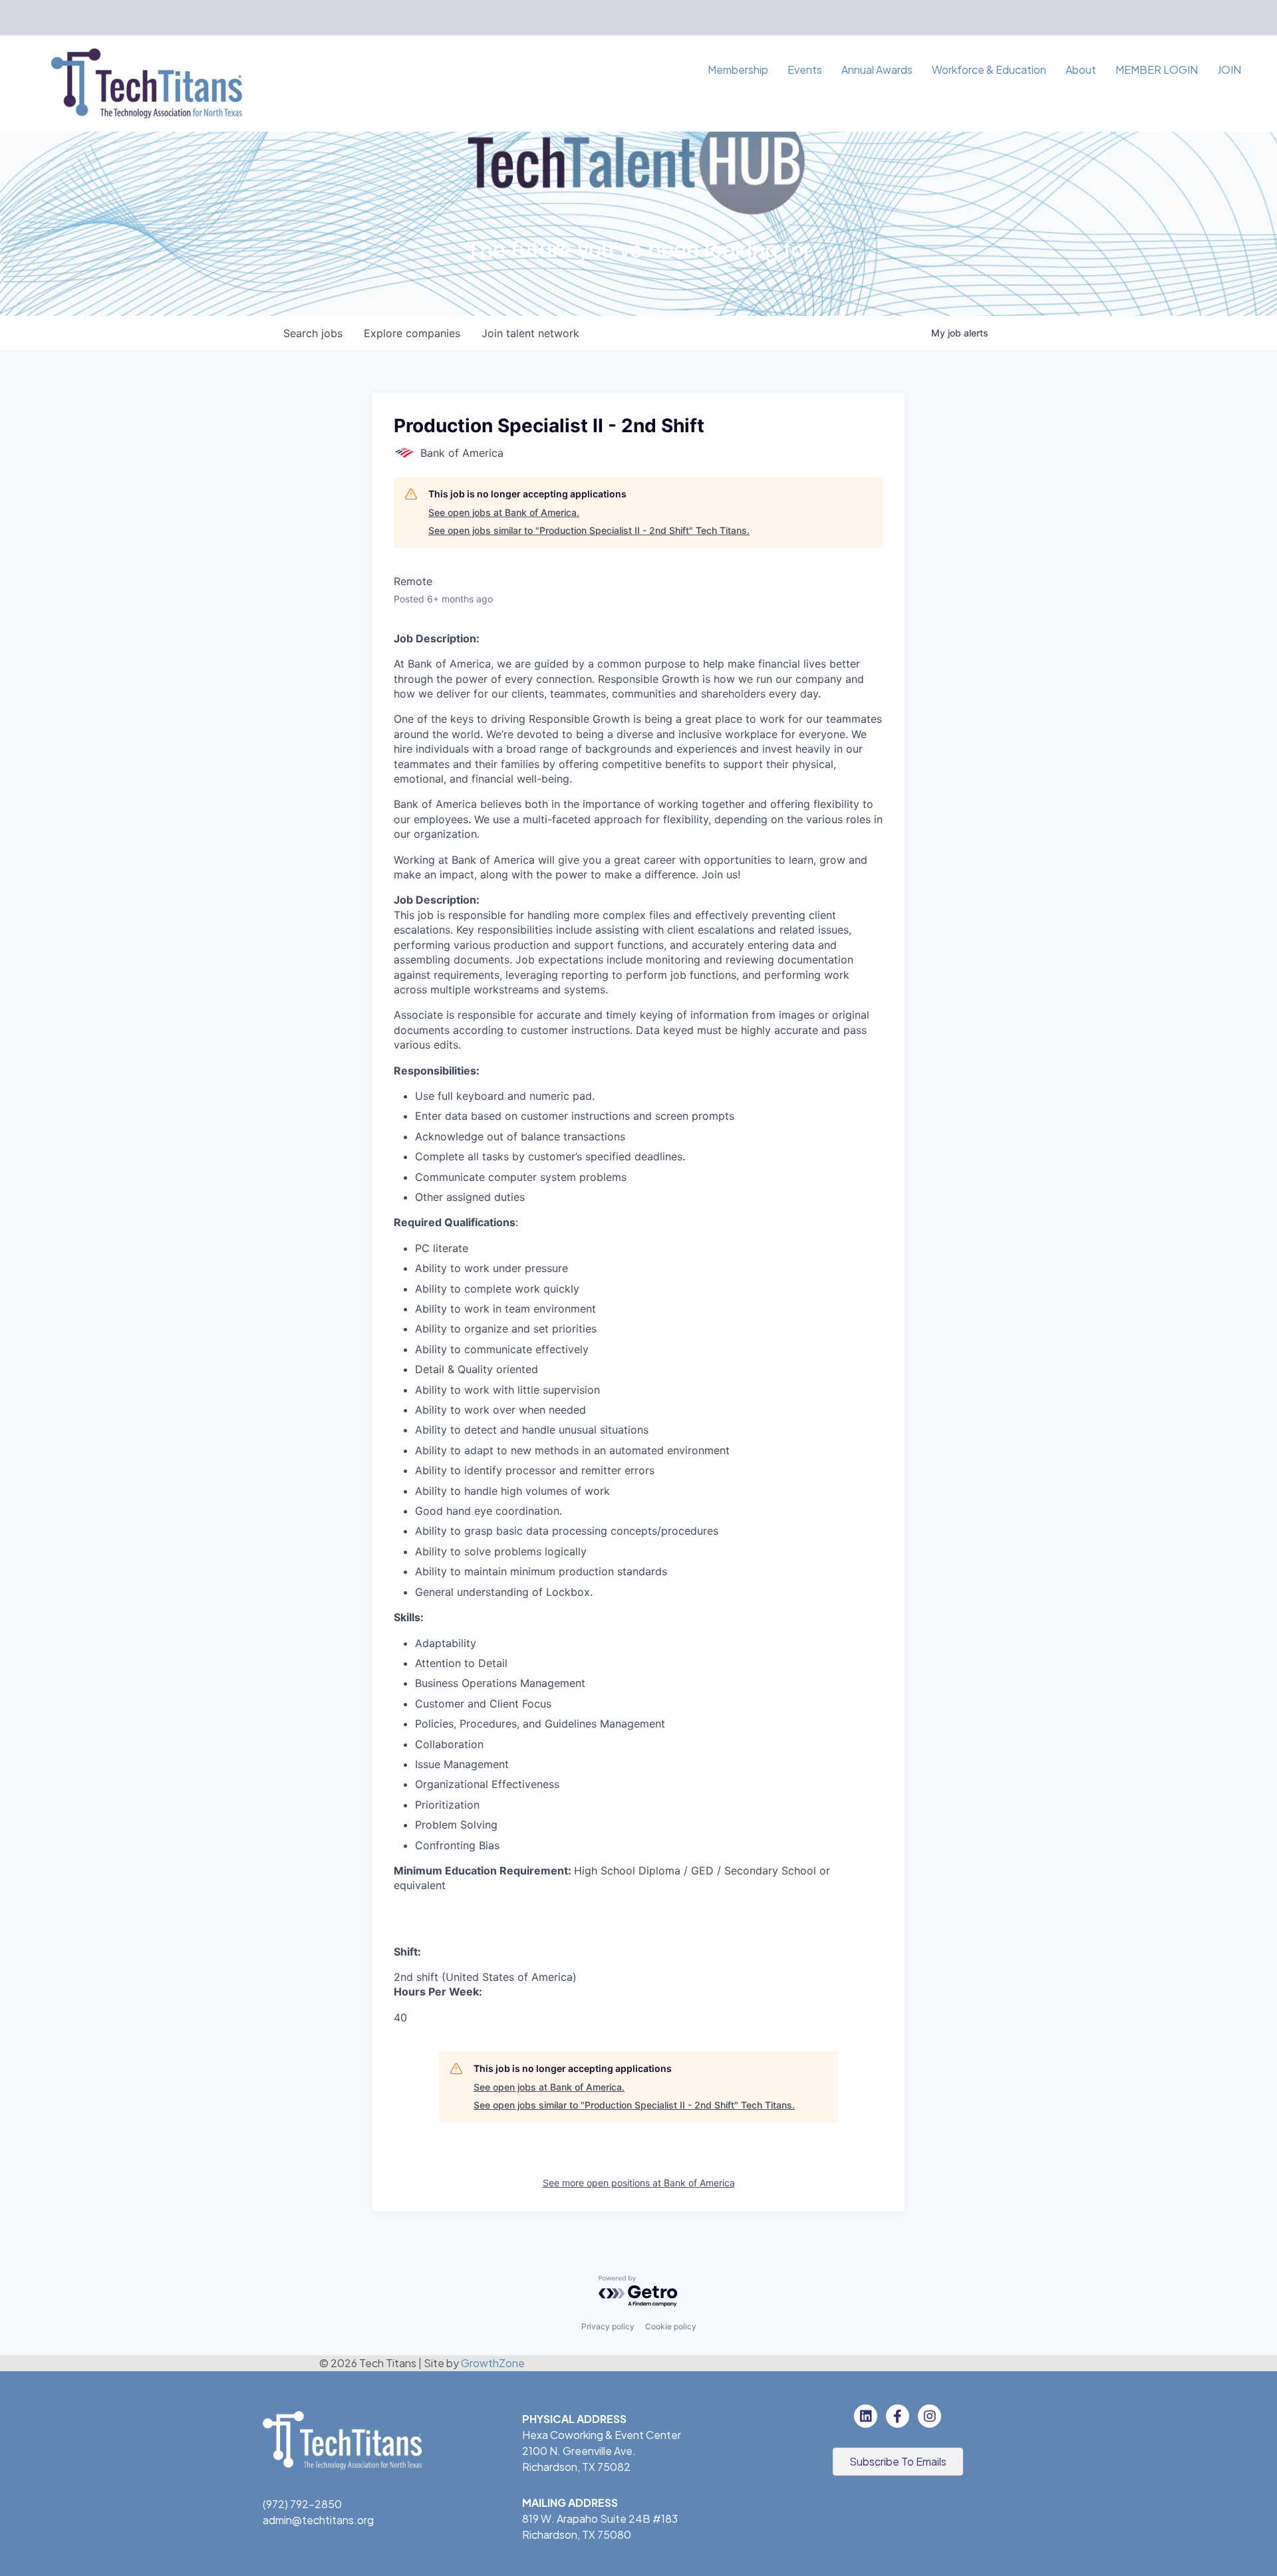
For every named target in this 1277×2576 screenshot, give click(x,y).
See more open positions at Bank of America (639, 2183)
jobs (313, 333)
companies (412, 333)
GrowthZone (493, 2363)
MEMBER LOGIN (1157, 69)
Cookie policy (671, 2326)
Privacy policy (608, 2326)
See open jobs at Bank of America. (504, 512)
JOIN (1229, 69)
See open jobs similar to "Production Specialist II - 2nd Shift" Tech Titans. (589, 530)
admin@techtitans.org (318, 2520)
